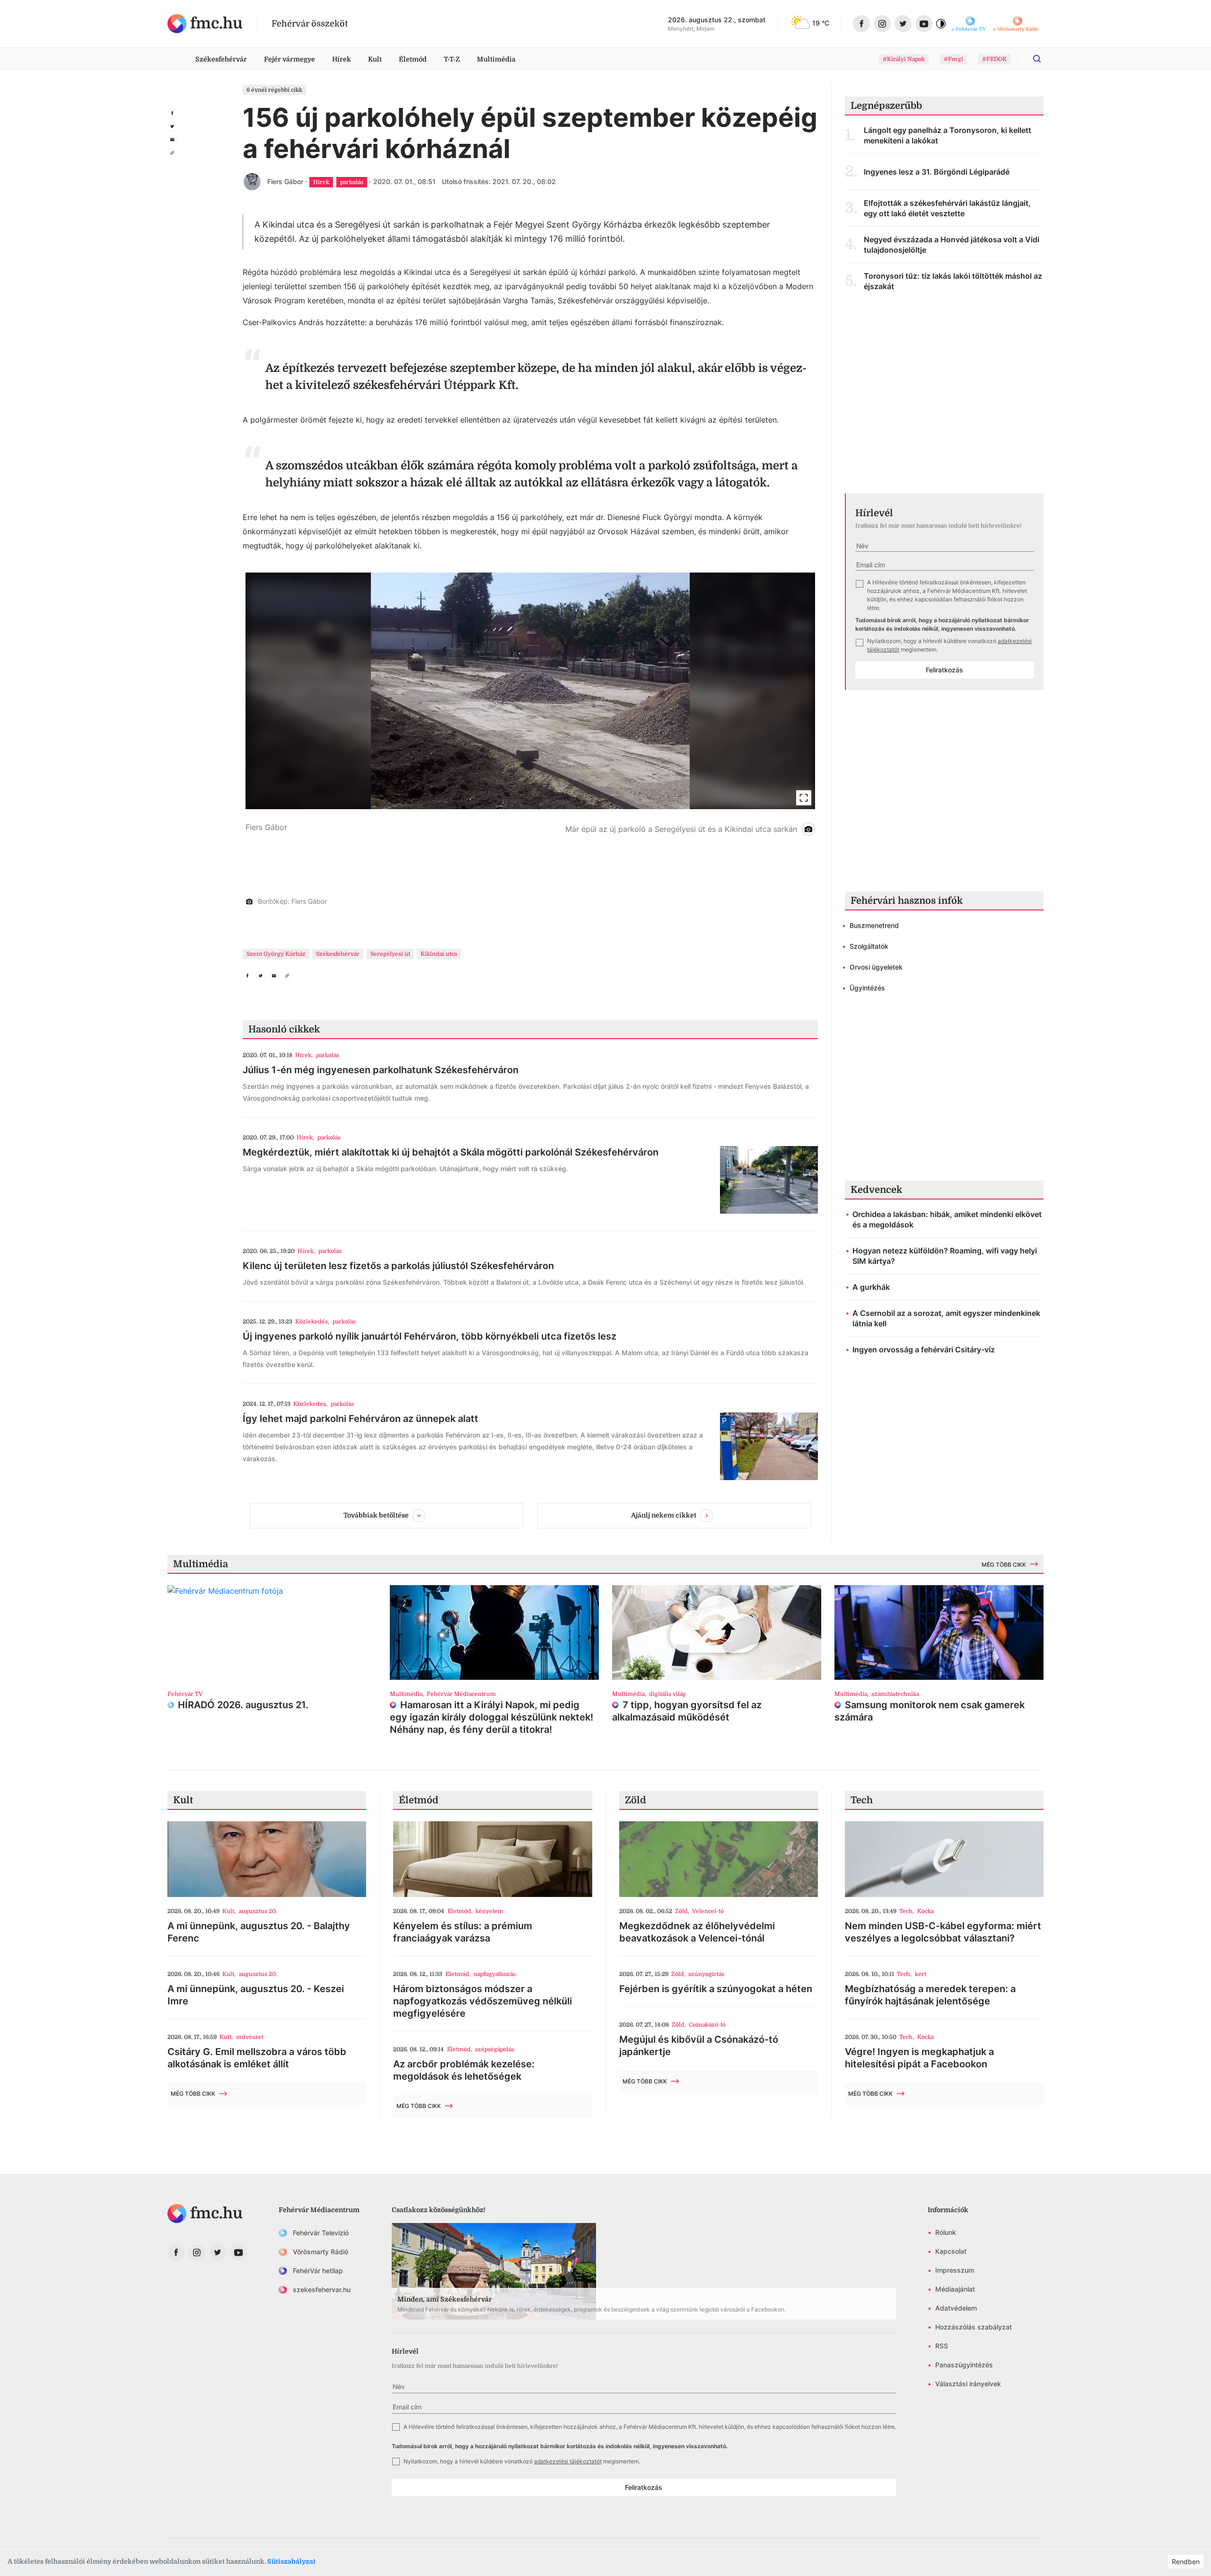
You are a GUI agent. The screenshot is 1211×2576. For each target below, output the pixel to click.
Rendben (1186, 2562)
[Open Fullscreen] (804, 798)
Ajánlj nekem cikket (664, 1515)
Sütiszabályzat (291, 2561)
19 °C (821, 23)
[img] (205, 24)
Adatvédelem (956, 2308)
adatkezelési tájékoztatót (568, 2461)
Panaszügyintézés (964, 2365)
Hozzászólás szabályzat (974, 2327)
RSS (942, 2346)
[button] (530, 709)
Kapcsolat (951, 2251)
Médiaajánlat (955, 2289)
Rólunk (946, 2232)
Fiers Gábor (285, 181)
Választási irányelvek (968, 2384)
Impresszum (955, 2270)
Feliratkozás (944, 670)
